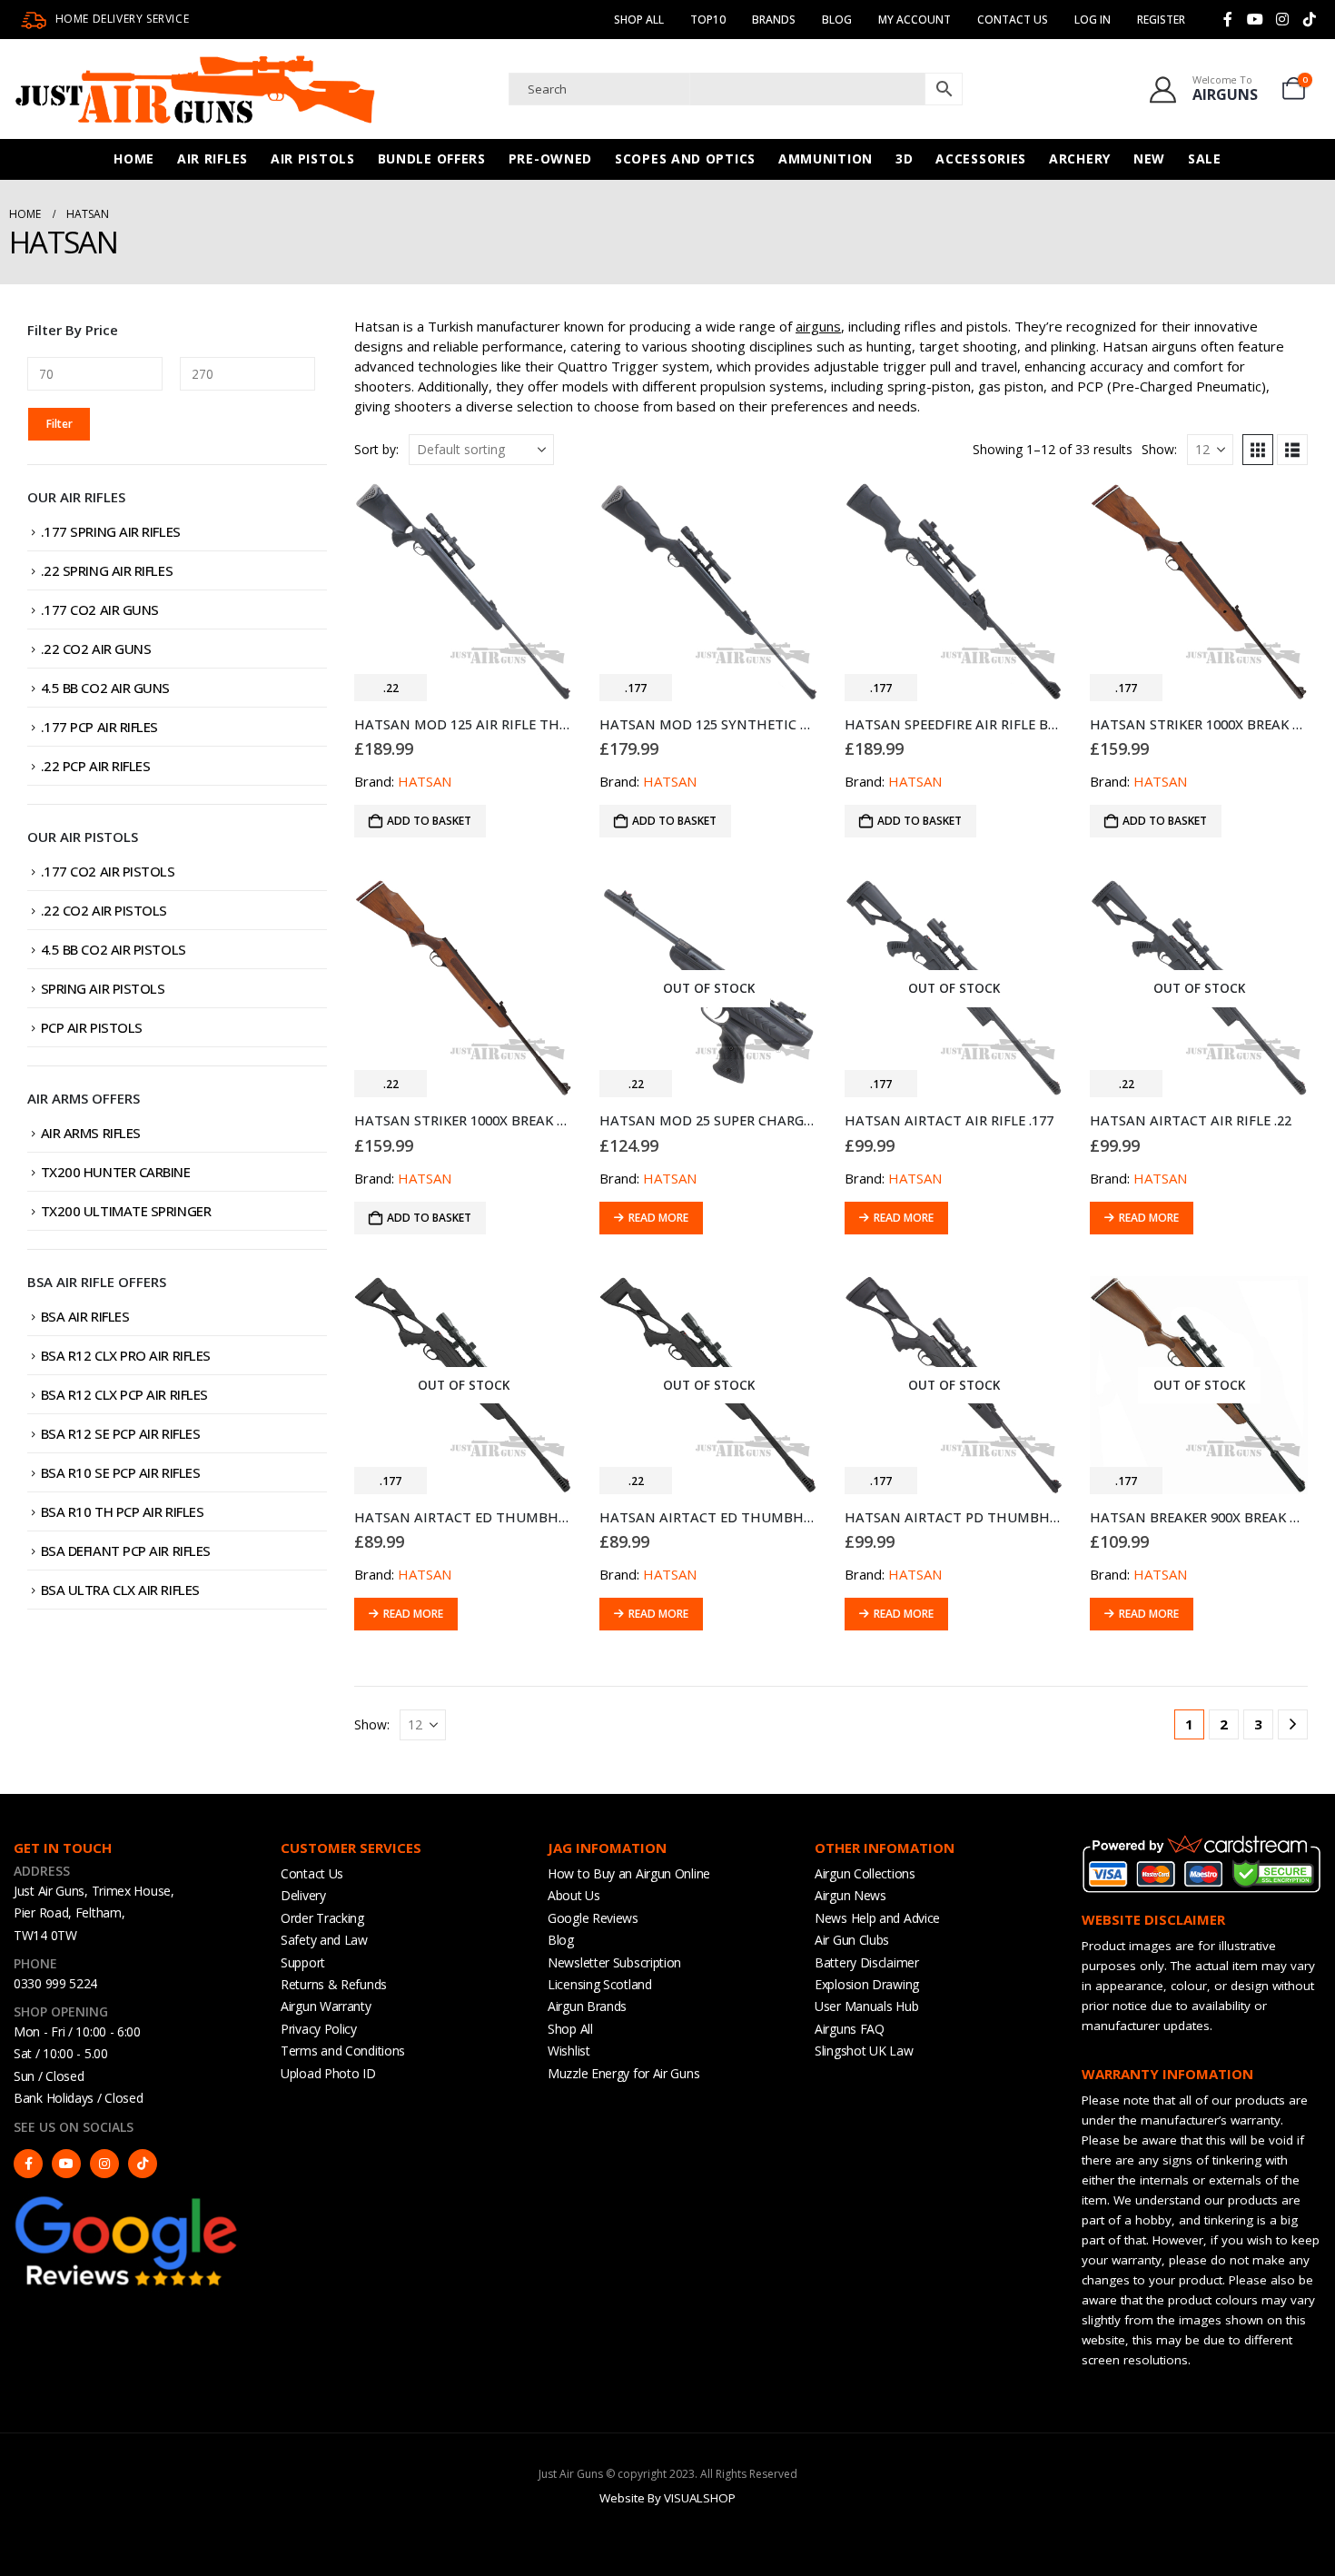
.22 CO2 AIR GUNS (96, 649)
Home (134, 159)
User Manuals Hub (866, 2006)
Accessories (981, 159)
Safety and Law (324, 1940)
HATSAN (425, 781)
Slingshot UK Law (864, 2051)
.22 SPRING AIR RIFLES (107, 570)
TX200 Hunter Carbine (116, 1172)
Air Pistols (313, 159)
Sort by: (376, 449)
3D (904, 159)
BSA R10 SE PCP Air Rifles (121, 1472)
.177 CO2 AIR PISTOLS (108, 871)
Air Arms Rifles (91, 1133)
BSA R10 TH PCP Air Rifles (123, 1511)
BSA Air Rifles (85, 1316)
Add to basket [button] (429, 821)
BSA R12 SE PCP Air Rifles (121, 1433)
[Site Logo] (195, 89)
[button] (1258, 450)
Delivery (303, 1895)
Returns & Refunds (334, 1984)
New (1149, 159)
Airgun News (850, 1895)
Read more (658, 1218)
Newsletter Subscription (614, 1962)
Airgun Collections (865, 1873)
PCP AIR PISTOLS (92, 1027)
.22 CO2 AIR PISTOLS (104, 910)
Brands (774, 20)
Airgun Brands (587, 2006)
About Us (574, 1895)
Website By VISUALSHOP (667, 2498)
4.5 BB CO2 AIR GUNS (105, 688)
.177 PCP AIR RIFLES (99, 727)
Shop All (639, 20)
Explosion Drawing (867, 1984)
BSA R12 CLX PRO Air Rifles (126, 1355)
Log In (1093, 20)
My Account (915, 20)
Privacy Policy (319, 2029)
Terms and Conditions (343, 2051)
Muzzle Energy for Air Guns (623, 2073)
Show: (1159, 449)
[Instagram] (1282, 19)
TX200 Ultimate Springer (126, 1211)
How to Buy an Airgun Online (629, 1873)
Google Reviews (593, 1918)
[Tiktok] (1310, 19)
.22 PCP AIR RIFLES (96, 766)
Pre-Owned (550, 159)
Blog (837, 20)
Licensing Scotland (600, 1984)
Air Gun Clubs (852, 1940)
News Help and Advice (877, 1918)
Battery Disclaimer (867, 1962)
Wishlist (569, 2051)
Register (1161, 20)
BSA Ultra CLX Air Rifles (120, 1590)
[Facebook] (1228, 19)
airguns (818, 326)
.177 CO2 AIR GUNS (100, 609)
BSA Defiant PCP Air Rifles (126, 1551)
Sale (1205, 159)
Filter (59, 424)
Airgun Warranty (326, 2006)
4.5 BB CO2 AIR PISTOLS (114, 949)
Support (303, 1962)
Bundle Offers (432, 159)
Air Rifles (213, 159)
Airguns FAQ (850, 2029)
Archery (1080, 159)
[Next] (1293, 1724)
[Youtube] (1255, 19)
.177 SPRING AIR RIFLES (111, 531)
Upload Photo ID (328, 2073)
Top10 (708, 20)
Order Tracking (322, 1918)
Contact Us (1013, 20)
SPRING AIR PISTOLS (103, 988)
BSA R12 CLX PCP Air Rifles (124, 1394)
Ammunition (826, 159)
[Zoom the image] (127, 2201)
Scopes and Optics (685, 159)
